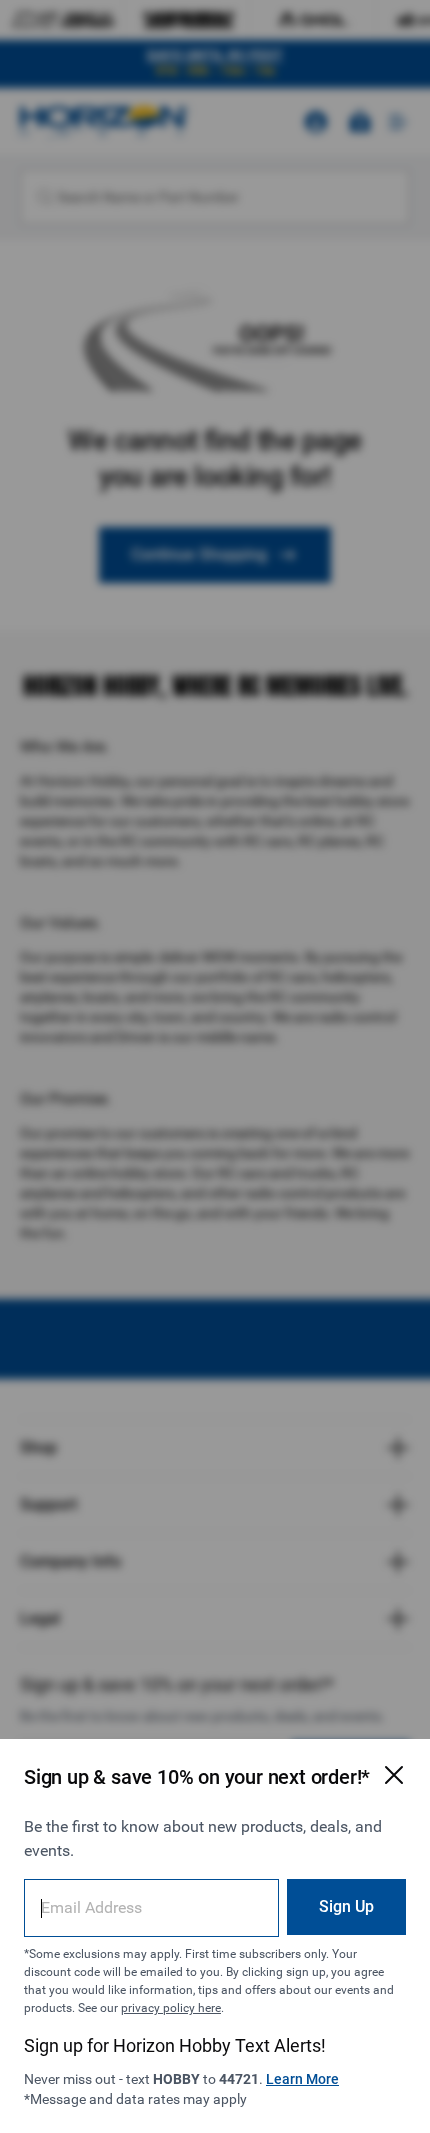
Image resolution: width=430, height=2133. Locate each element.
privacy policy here (171, 2008)
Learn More (302, 2079)
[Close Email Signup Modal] (394, 1775)
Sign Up (346, 1906)
